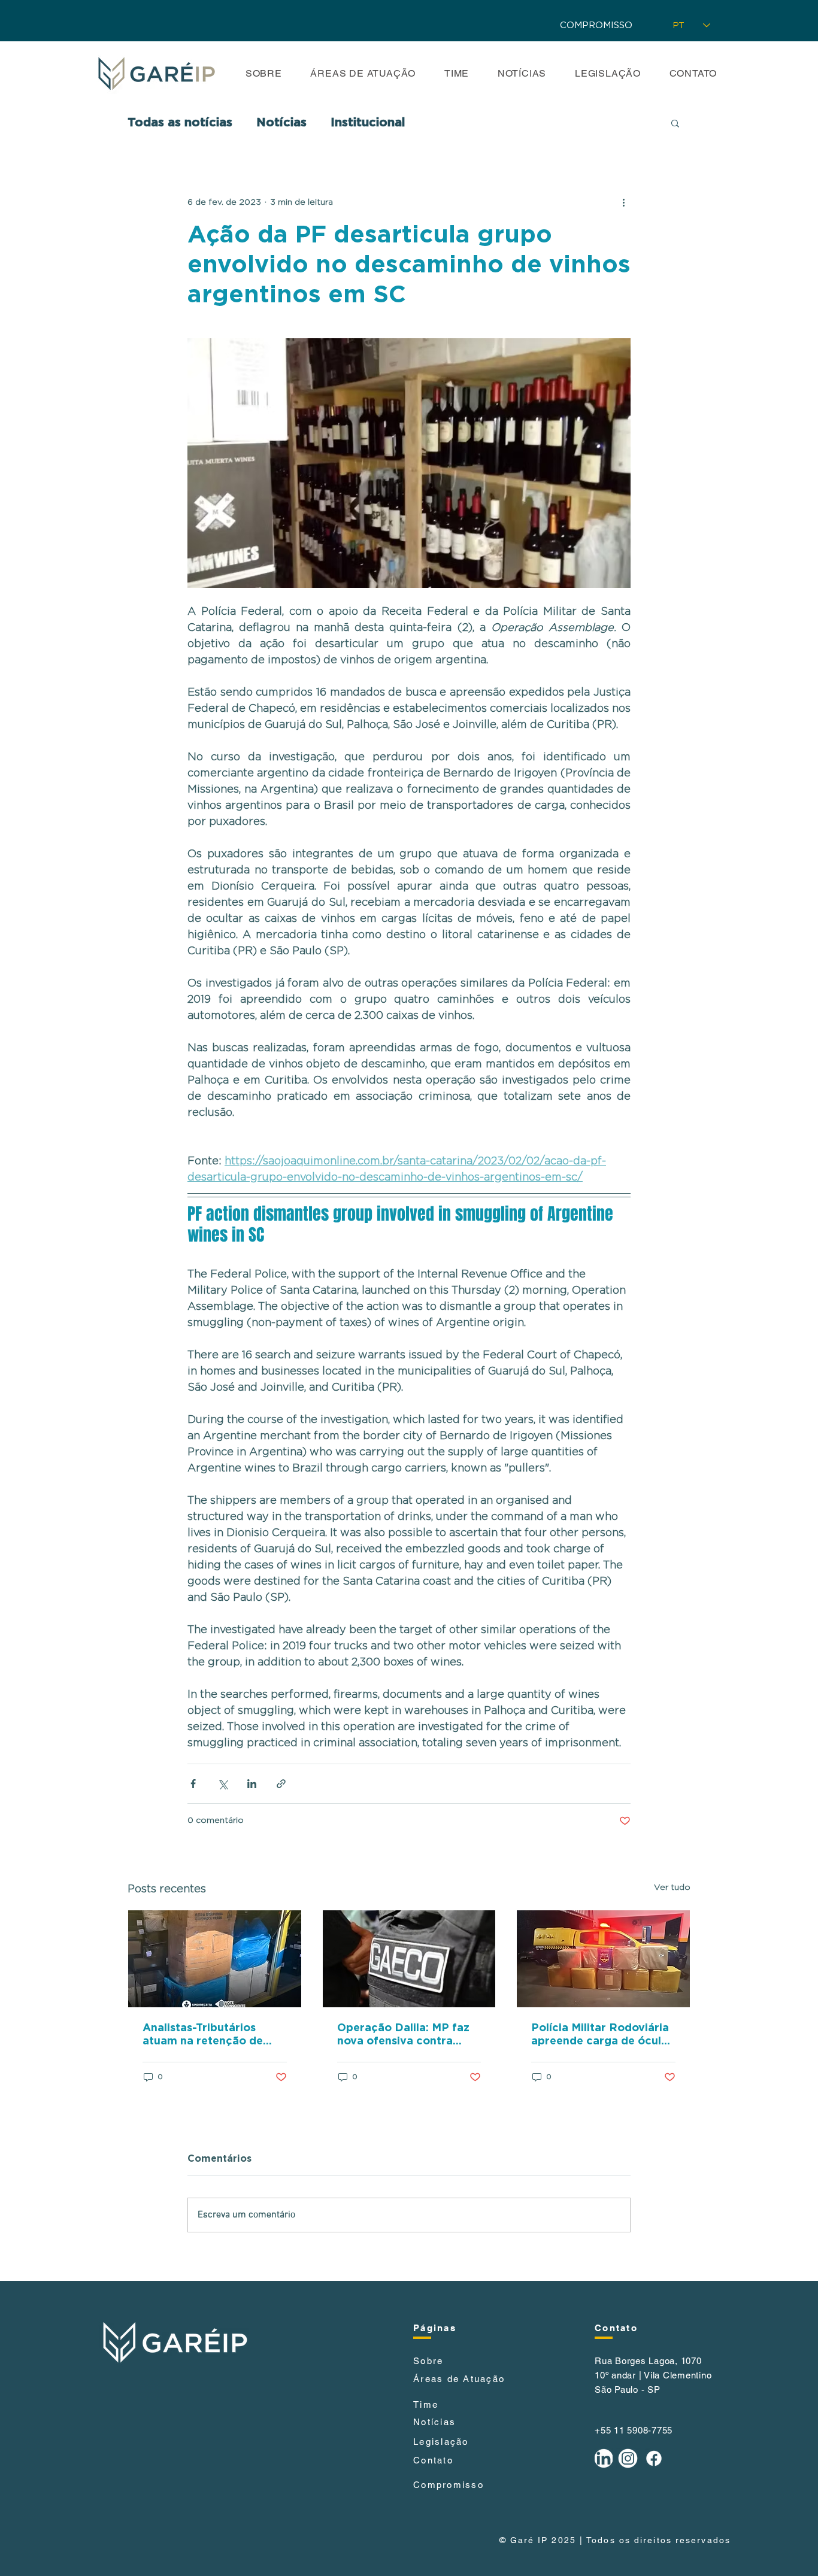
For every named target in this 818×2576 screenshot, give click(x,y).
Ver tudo (672, 1888)
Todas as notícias (180, 123)
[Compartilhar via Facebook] (193, 1784)
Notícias (281, 123)
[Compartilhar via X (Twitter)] (222, 1784)
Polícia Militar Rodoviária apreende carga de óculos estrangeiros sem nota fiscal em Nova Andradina (602, 2035)
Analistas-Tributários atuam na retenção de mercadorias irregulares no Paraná (208, 2035)
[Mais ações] (623, 202)
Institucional (368, 123)
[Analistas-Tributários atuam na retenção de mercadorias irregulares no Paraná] (215, 1959)
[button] (675, 123)
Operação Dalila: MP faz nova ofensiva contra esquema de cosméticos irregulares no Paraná (403, 2035)
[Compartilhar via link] (281, 1784)
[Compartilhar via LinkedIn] (252, 1784)
